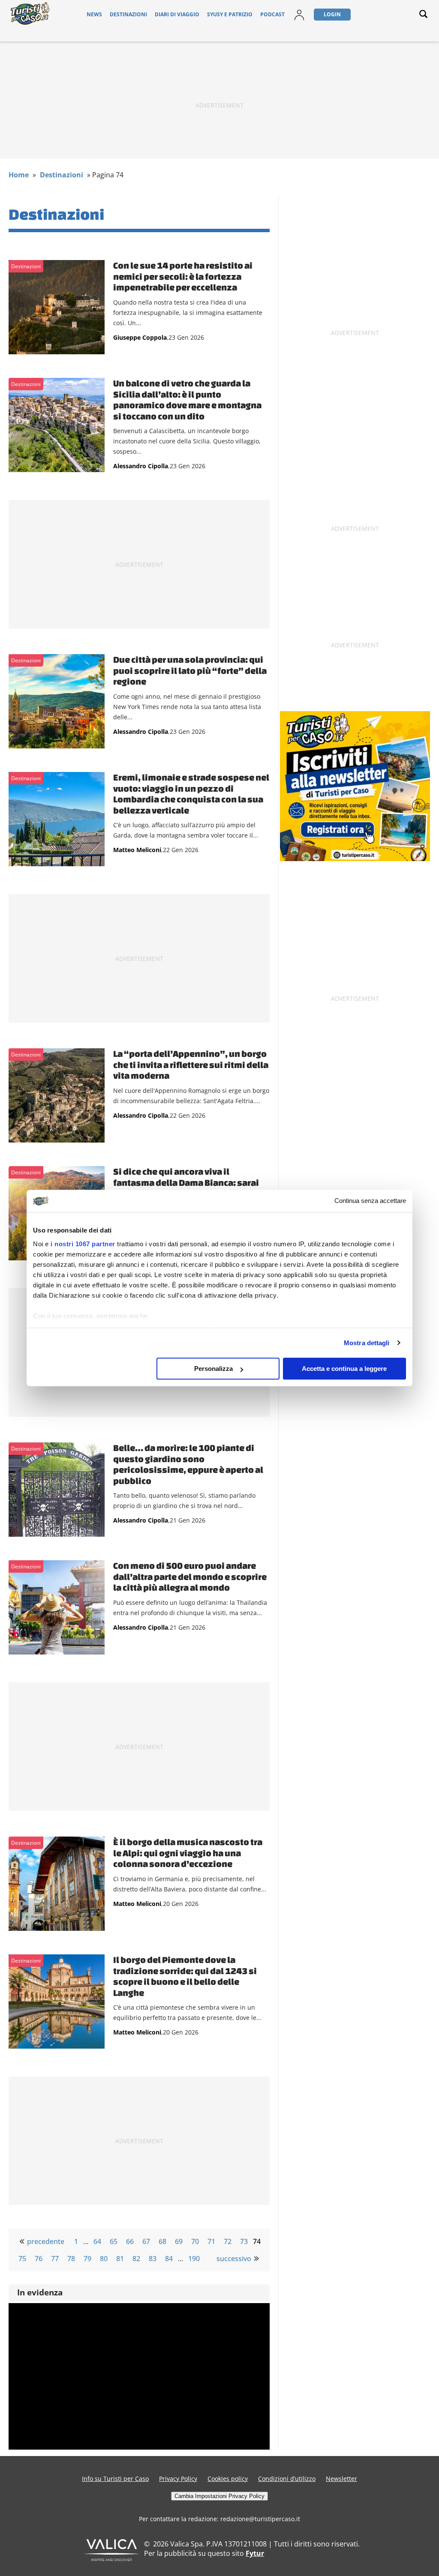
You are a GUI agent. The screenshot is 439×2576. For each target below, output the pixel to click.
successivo (234, 2259)
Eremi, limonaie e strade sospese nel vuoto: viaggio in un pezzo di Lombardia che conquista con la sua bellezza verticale (191, 794)
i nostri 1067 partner (83, 1244)
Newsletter (341, 2479)
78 (71, 2259)
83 (153, 2259)
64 (97, 2241)
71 (211, 2241)
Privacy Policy (178, 2479)
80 (104, 2259)
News (94, 14)
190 (194, 2259)
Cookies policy (228, 2479)
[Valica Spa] (112, 2558)
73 (244, 2241)
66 (130, 2241)
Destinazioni (128, 14)
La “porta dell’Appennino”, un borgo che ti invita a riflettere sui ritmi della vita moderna (191, 1064)
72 (228, 2241)
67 (146, 2241)
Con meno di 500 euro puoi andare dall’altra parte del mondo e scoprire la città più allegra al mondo (190, 1576)
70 (195, 2241)
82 (136, 2259)
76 (39, 2259)
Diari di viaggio (177, 14)
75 (22, 2259)
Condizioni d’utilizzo (287, 2479)
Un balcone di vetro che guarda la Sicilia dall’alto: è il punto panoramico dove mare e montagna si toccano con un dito (187, 399)
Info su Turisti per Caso (115, 2479)
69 (179, 2241)
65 (114, 2241)
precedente (46, 2241)
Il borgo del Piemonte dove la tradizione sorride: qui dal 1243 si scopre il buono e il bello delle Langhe (185, 1976)
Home (19, 175)
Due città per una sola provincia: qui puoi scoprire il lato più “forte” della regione (190, 670)
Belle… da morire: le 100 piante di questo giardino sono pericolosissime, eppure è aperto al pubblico (188, 1464)
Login (332, 14)
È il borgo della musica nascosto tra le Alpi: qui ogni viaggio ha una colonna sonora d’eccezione (188, 1853)
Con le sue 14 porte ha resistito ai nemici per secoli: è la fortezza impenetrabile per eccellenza (183, 276)
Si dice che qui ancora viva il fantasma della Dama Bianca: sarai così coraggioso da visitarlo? (186, 1182)
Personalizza (213, 1369)
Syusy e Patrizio (230, 14)
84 (169, 2259)
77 (55, 2259)
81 (120, 2259)
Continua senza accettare (370, 1201)
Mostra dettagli (367, 1343)
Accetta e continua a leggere (344, 1369)
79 (87, 2259)
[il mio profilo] (299, 20)
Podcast (272, 14)
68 (162, 2241)
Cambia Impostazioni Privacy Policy (219, 2496)
